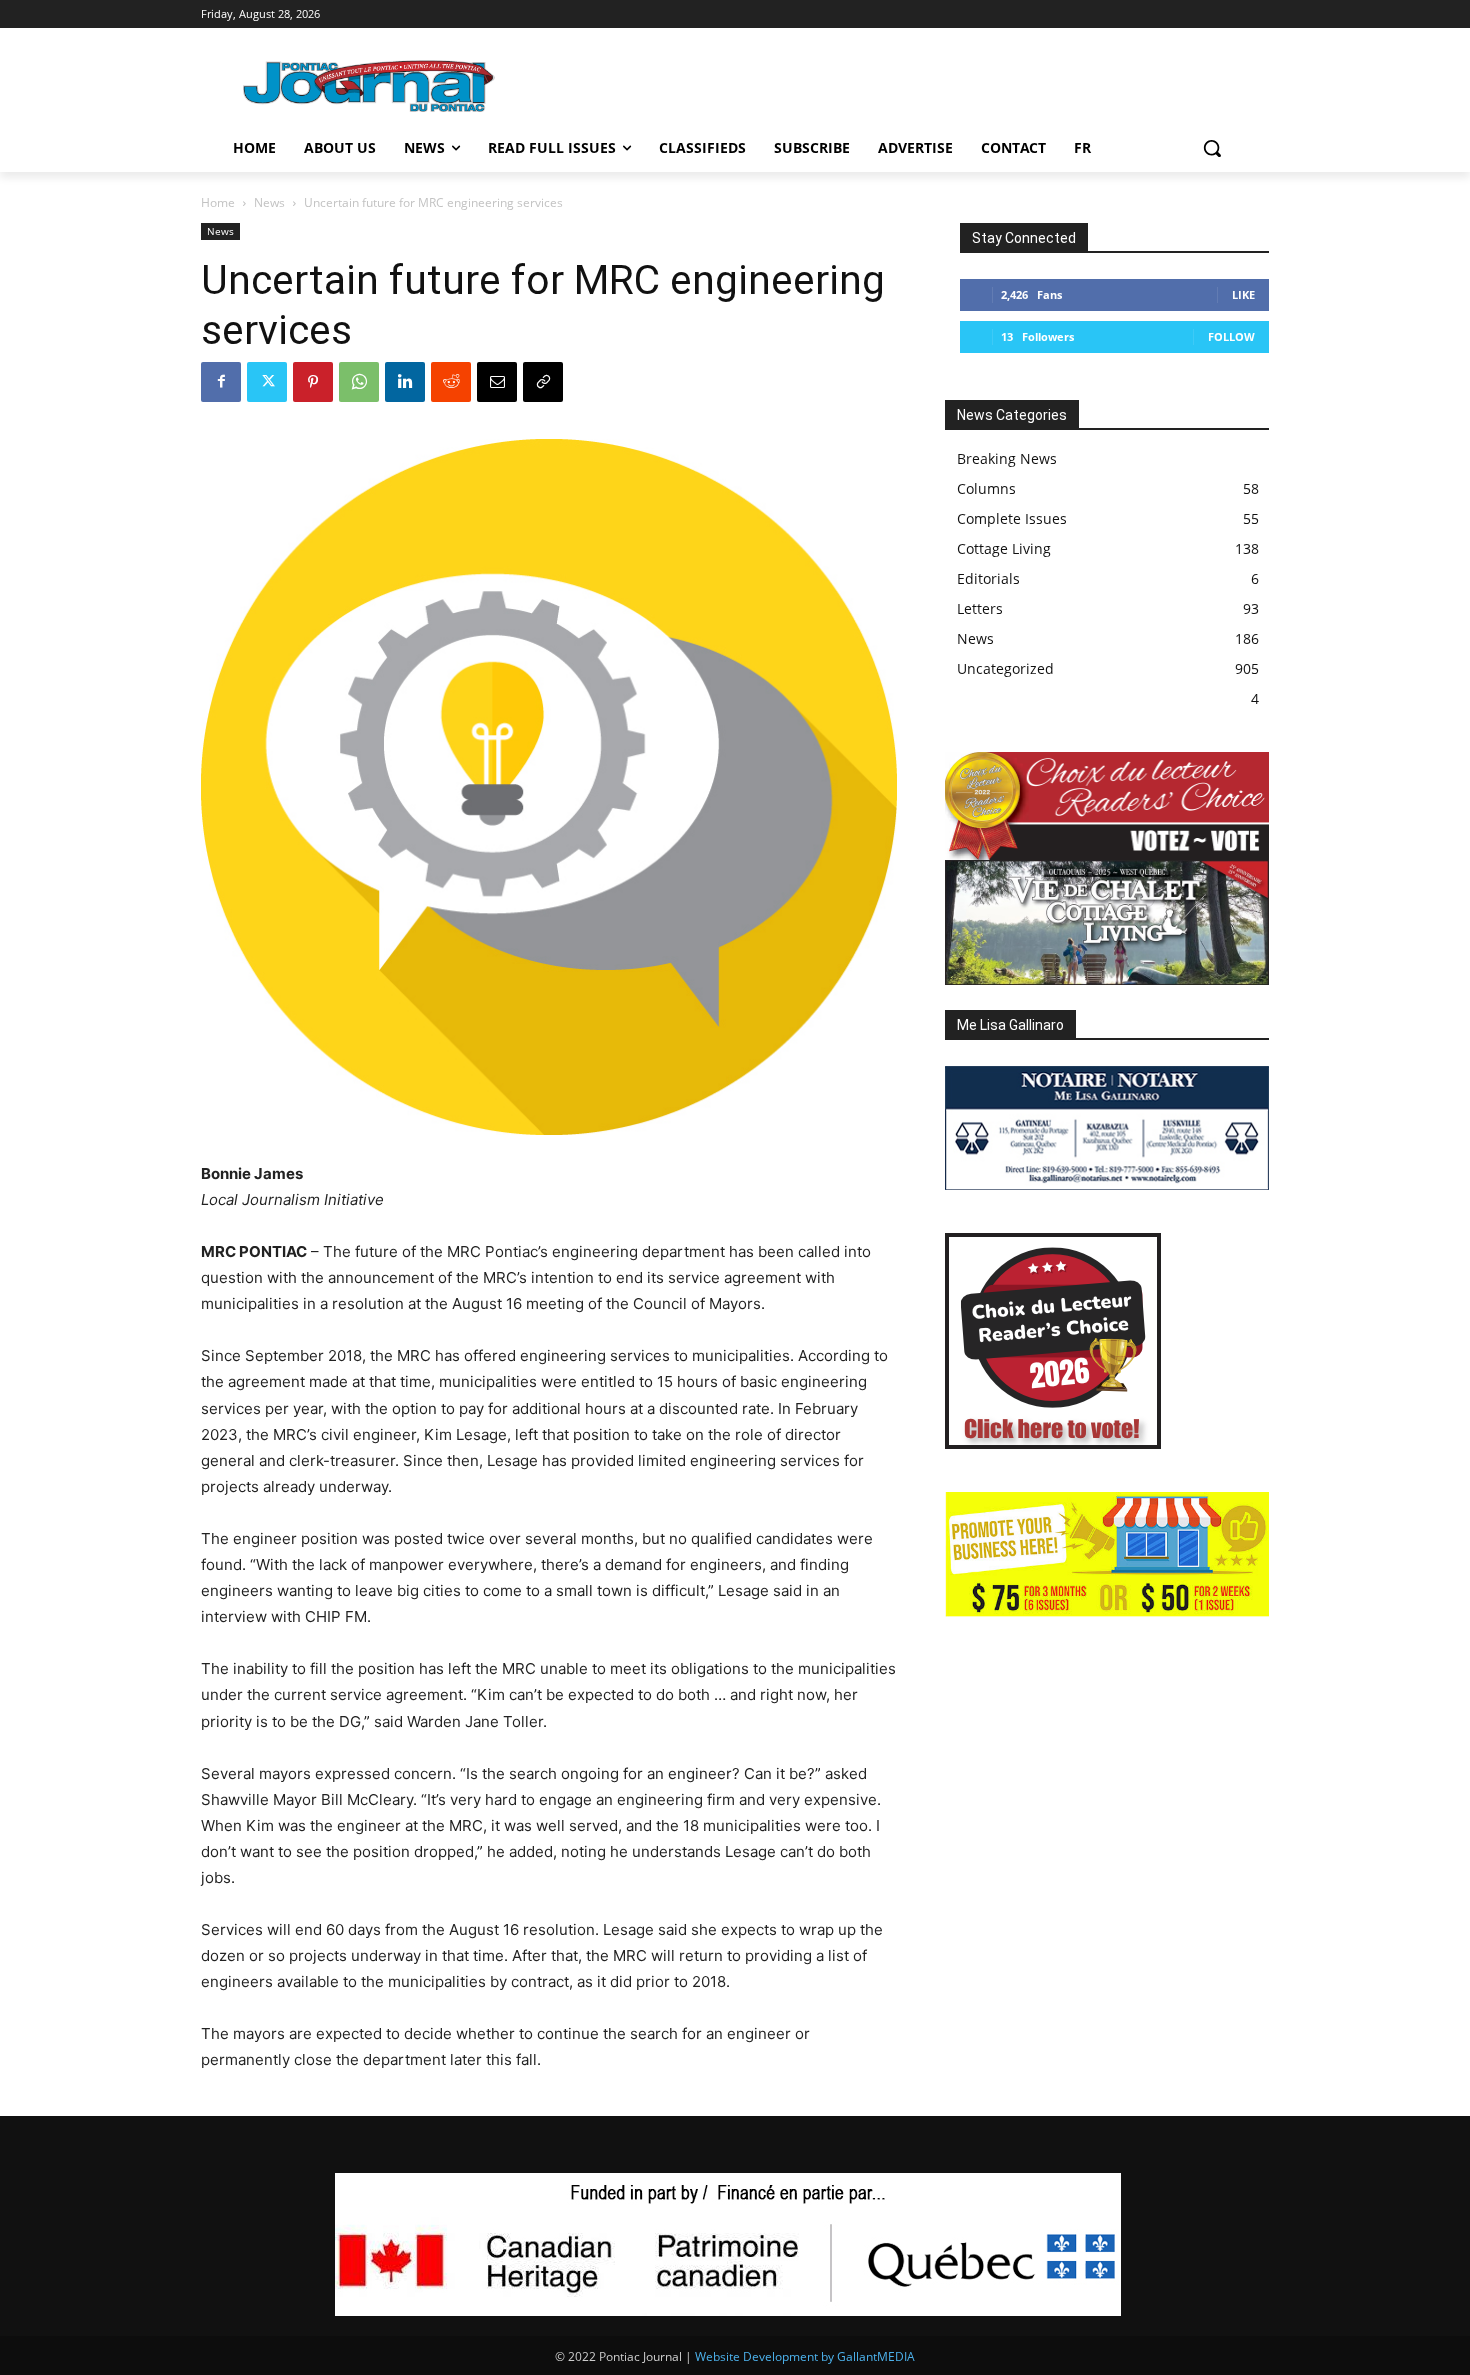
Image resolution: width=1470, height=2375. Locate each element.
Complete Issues (1012, 518)
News (269, 202)
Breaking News (1007, 458)
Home (218, 202)
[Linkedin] (405, 382)
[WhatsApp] (359, 382)
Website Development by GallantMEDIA (805, 2356)
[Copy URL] (543, 382)
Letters (980, 608)
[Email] (497, 382)
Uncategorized (1005, 668)
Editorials (988, 578)
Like (1243, 294)
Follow (1231, 336)
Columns (986, 488)
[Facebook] (221, 382)
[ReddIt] (451, 382)
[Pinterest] (313, 382)
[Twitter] (267, 382)
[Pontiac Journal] (370, 85)
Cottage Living (1004, 548)
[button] (1212, 148)
